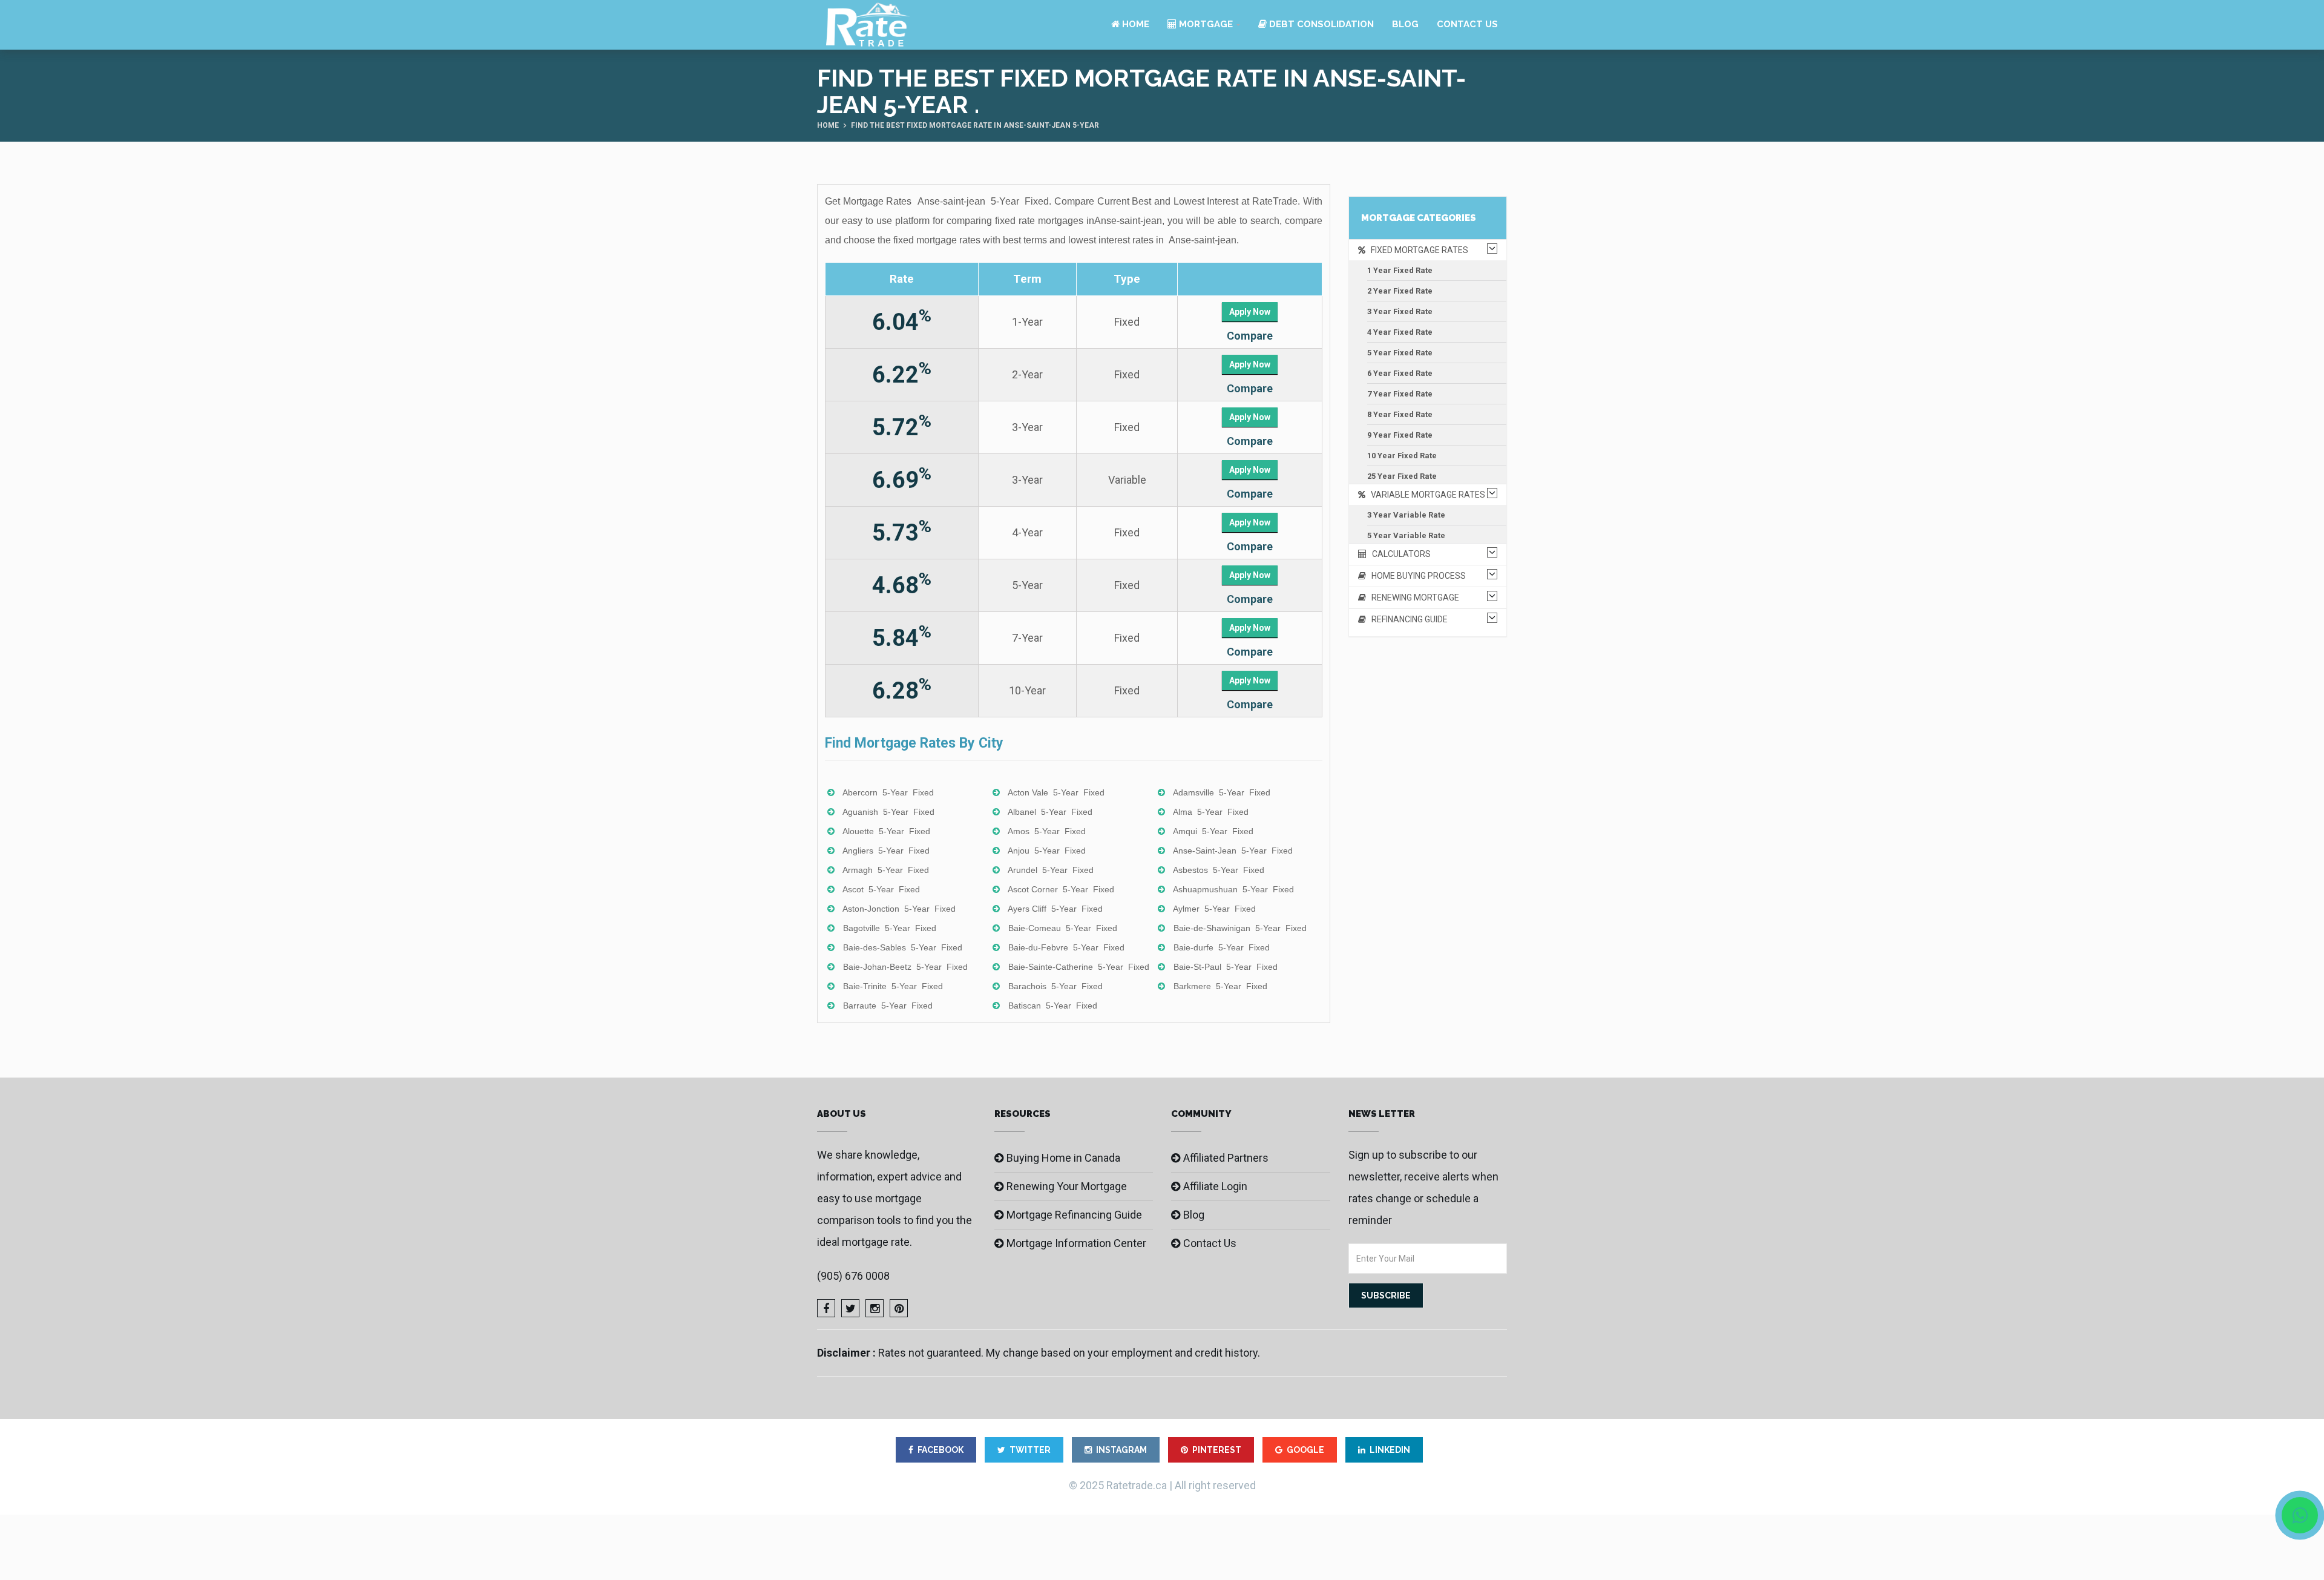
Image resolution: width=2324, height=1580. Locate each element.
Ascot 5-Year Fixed (881, 889)
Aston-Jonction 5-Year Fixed (899, 909)
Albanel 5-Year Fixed (1050, 812)
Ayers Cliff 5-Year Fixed (1055, 909)
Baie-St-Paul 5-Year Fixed (1226, 967)
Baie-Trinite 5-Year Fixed (893, 986)
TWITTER (1030, 1450)
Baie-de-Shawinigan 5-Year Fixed (1240, 928)
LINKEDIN (1390, 1450)
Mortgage (1205, 24)
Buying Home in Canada (1063, 1158)
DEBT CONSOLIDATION (1320, 24)
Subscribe (1386, 1295)
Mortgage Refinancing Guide (1074, 1215)
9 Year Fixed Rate (1400, 435)
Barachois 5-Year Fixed (1055, 986)
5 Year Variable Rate (1406, 535)
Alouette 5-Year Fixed (886, 831)
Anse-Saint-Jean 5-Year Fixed (1233, 851)
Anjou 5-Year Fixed (1047, 851)
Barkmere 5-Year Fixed (1220, 986)
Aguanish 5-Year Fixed (888, 812)
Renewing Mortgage (1413, 597)
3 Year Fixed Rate (1400, 311)
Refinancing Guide (1407, 619)
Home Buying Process (1416, 576)
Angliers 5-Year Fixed (886, 851)
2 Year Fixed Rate (1400, 291)
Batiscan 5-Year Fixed (1053, 1006)
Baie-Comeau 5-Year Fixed (1063, 928)
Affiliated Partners (1226, 1158)
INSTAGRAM (1121, 1450)
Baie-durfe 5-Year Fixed (1222, 947)
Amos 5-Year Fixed (1047, 831)
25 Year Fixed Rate (1402, 476)
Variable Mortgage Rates (1425, 495)
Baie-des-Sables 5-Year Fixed (903, 947)
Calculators (1399, 554)
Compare (1250, 336)
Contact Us (1467, 24)
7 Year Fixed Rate (1400, 394)
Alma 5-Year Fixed (1211, 812)
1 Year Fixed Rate (1400, 270)
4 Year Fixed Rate (1400, 332)
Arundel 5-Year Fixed (1051, 870)
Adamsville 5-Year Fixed (1222, 792)
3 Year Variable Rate (1406, 515)
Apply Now (1250, 312)
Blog (1405, 24)
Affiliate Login (1215, 1186)
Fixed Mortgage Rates (1417, 250)
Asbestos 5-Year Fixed (1219, 870)
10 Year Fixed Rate (1402, 456)
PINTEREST (1217, 1450)
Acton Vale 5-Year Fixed (1056, 792)
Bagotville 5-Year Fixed (890, 928)
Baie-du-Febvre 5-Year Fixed (1066, 947)
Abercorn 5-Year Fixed (888, 792)
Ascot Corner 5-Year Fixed (1061, 889)
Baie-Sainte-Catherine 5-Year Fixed (1079, 967)
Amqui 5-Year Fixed (1213, 831)
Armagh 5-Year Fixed (886, 870)
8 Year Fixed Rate (1400, 414)
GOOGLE (1305, 1450)
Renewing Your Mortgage (1067, 1186)
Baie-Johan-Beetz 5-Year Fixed (905, 967)
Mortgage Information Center (1076, 1243)
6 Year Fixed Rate (1400, 373)
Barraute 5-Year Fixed (888, 1006)
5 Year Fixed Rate (1400, 353)
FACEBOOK (940, 1450)
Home (1134, 24)
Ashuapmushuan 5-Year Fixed (1233, 889)
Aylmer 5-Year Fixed (1214, 909)
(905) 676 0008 (853, 1276)
